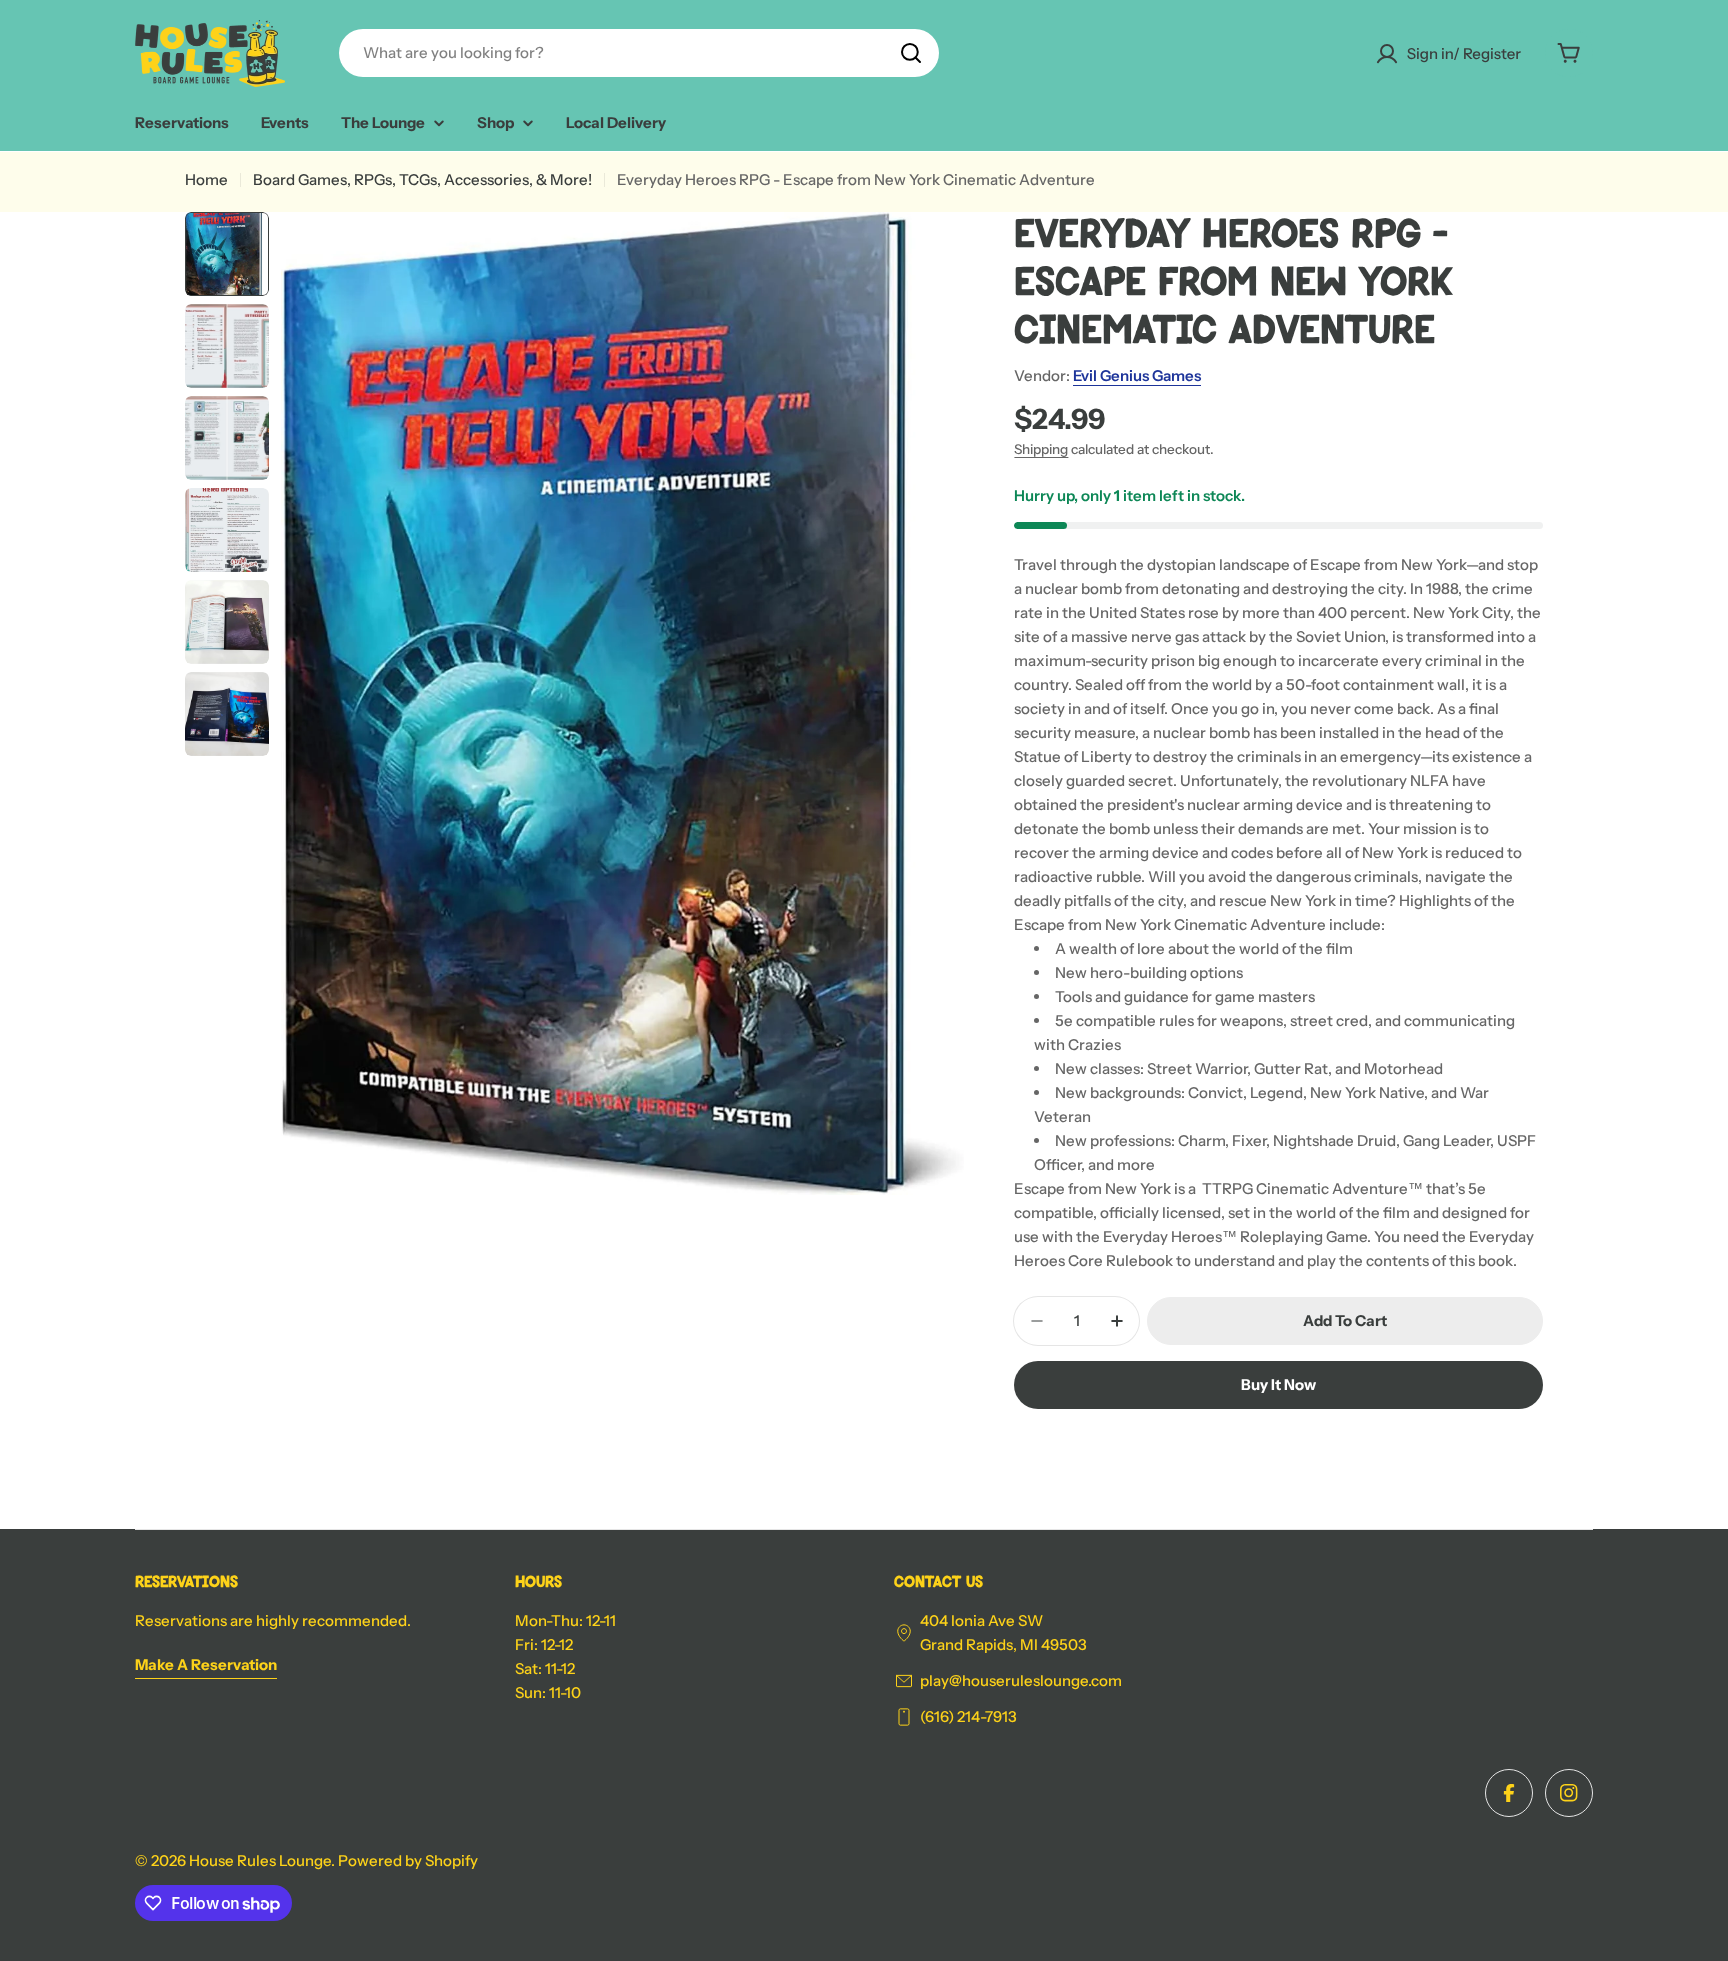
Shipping (1041, 449)
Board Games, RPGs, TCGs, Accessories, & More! (422, 179)
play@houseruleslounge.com (1021, 1680)
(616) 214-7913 (968, 1716)
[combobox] (639, 53)
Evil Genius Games (1137, 375)
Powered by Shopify (408, 1860)
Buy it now (1278, 1384)
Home (206, 179)
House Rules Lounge (260, 1860)
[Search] (911, 53)
